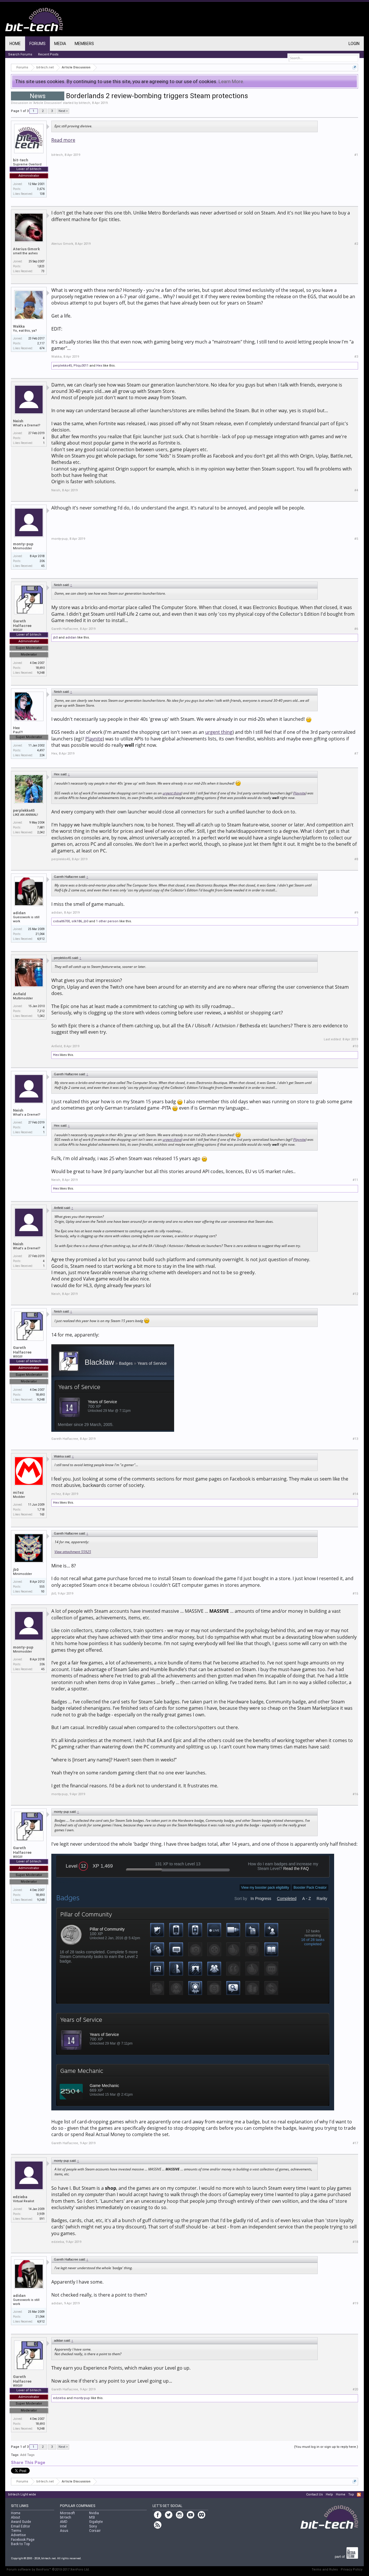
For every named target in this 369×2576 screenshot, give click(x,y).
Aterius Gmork (26, 249)
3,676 (41, 189)
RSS (359, 2495)
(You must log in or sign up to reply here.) (326, 2447)
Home (15, 44)
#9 (356, 913)
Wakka (19, 326)
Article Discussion (47, 103)
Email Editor (20, 2526)
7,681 (41, 827)
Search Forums (20, 54)
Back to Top (20, 2544)
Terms (16, 2531)
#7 (356, 754)
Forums (37, 44)
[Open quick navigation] (354, 67)
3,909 (41, 2214)
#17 (355, 2143)
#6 (356, 629)
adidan (71, 638)
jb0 (55, 638)
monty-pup (23, 544)
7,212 (41, 1011)
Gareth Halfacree (22, 623)
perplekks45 (62, 366)
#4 (356, 490)
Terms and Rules (325, 2570)
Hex (99, 366)
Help (329, 2494)
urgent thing (219, 732)
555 (42, 1587)
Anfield (19, 994)
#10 (355, 1046)
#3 (356, 357)
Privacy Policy (352, 2570)
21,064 (40, 934)
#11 (355, 1180)
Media (60, 44)
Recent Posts (48, 54)
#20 (355, 2389)
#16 (355, 1794)
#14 (355, 1494)
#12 (355, 1294)
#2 (356, 244)
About (16, 2517)
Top (351, 2494)
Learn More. (231, 81)
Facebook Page (23, 2540)
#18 (355, 2242)
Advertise (18, 2535)
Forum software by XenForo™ (48, 2570)
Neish (18, 421)
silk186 (77, 921)
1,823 (41, 266)
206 (42, 561)
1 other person (107, 921)
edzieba (20, 2197)
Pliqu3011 (81, 366)
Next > (63, 111)
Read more (63, 140)
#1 (356, 155)
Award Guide (21, 2522)
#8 (356, 859)
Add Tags (27, 2455)
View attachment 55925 (73, 1552)
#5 (356, 539)
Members (84, 44)
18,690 (40, 668)
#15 (355, 1594)
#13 (355, 1439)
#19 (355, 2303)
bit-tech (84, 103)
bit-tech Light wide (22, 2494)
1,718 (41, 1510)
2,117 (41, 343)
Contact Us (315, 2494)
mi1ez (18, 1493)
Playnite (94, 739)
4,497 (41, 750)
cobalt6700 (61, 921)
